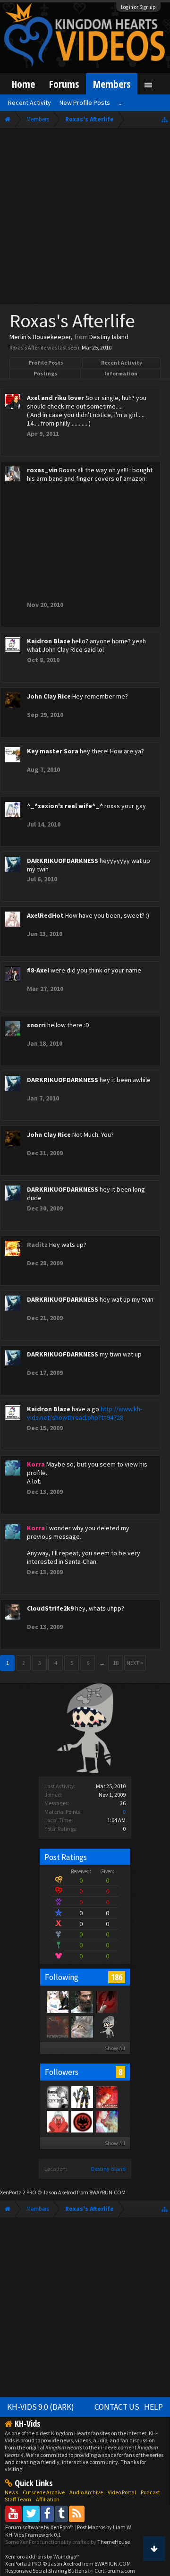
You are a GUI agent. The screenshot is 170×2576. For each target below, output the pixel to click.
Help (153, 2407)
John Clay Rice (49, 696)
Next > (135, 1663)
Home (23, 84)
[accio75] (57, 2121)
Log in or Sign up (138, 7)
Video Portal (122, 2492)
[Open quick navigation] (165, 119)
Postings (45, 373)
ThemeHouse (114, 2542)
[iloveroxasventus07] (57, 2097)
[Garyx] (106, 2026)
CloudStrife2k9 (50, 1608)
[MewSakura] (106, 2121)
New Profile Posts (85, 102)
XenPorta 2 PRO (18, 2192)
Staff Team (18, 2499)
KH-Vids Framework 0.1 (33, 2535)
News (11, 2492)
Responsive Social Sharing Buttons (46, 2571)
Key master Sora (53, 751)
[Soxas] (82, 2026)
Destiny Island (108, 2169)
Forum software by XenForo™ (40, 2527)
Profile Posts (46, 363)
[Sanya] (57, 2002)
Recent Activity (122, 363)
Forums (64, 84)
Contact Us (117, 2407)
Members (112, 84)
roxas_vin (42, 470)
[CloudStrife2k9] (82, 2002)
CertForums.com (115, 2571)
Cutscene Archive (44, 2492)
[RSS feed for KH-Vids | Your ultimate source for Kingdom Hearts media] (77, 2513)
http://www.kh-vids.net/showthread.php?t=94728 (85, 1413)
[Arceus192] (82, 2097)
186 (117, 1977)
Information (121, 373)
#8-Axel (38, 970)
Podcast (150, 2492)
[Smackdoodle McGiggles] (57, 2026)
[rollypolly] (82, 2121)
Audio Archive (86, 2492)
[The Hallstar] (106, 2097)
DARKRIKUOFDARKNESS (63, 861)
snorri (36, 1025)
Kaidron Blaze (49, 641)
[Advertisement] (85, 218)
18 (116, 1663)
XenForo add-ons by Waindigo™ (42, 2556)
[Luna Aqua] (106, 2002)
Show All (115, 2048)
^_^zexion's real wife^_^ (65, 806)
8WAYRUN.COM (107, 2192)
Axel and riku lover (55, 398)
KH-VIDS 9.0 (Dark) (41, 2407)
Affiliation (48, 2499)
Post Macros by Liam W (104, 2527)
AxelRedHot (45, 915)
